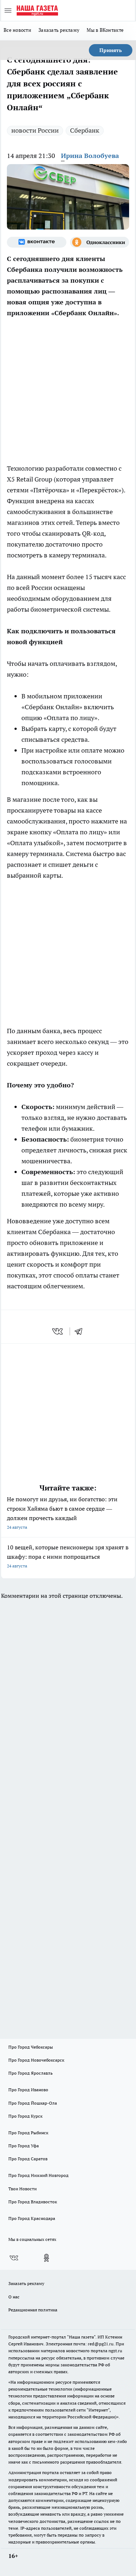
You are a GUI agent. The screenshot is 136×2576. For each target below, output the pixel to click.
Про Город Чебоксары (31, 2047)
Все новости (17, 30)
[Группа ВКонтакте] (37, 242)
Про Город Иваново (28, 2090)
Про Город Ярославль (30, 2073)
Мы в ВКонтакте (105, 30)
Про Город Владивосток (33, 2202)
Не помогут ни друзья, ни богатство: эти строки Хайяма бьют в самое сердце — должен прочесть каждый (62, 1513)
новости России (35, 130)
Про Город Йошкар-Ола (33, 2103)
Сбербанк (85, 130)
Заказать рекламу (59, 30)
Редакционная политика (33, 2310)
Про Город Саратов (28, 2159)
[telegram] (81, 1331)
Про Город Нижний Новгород (38, 2175)
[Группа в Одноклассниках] (100, 242)
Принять (111, 50)
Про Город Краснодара (32, 2218)
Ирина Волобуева (90, 156)
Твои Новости (22, 2189)
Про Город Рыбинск (28, 2133)
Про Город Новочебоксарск (36, 2060)
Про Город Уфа (24, 2146)
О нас (14, 2297)
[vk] (58, 1331)
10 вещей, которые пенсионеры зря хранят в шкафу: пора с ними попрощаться (68, 1556)
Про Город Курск (25, 2116)
